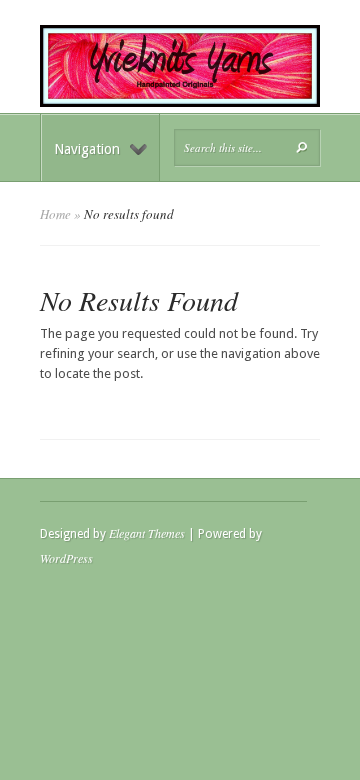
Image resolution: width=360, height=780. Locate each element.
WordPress (66, 558)
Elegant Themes (147, 533)
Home (55, 214)
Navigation (87, 149)
